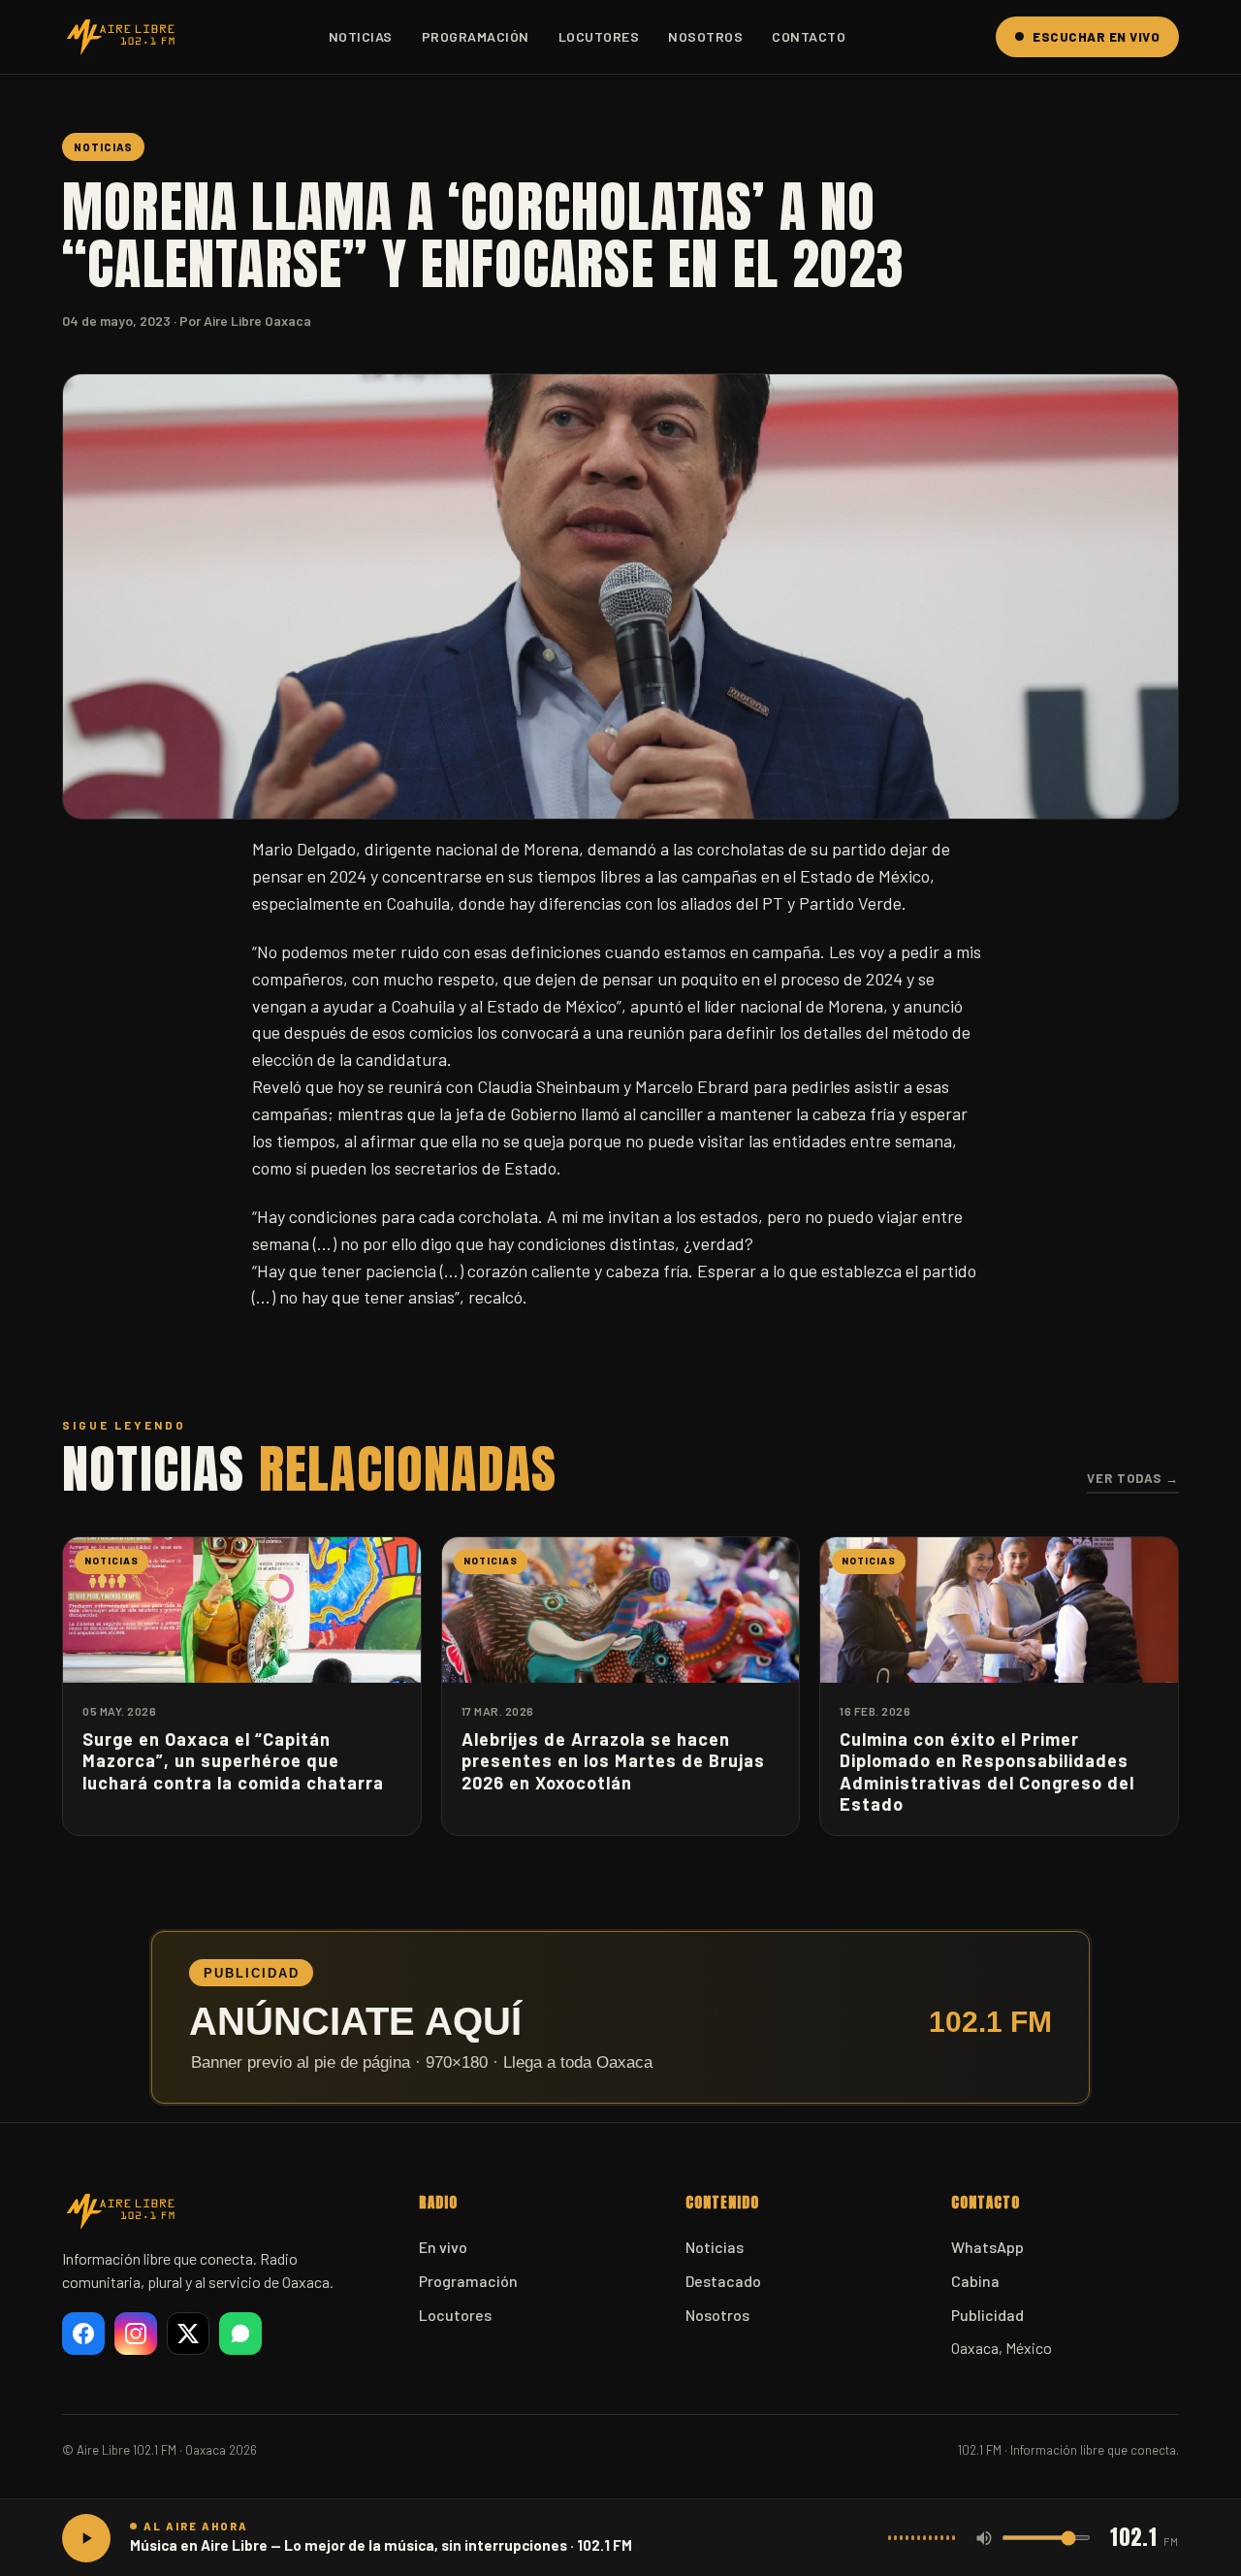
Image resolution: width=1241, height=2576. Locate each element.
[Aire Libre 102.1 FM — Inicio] (120, 37)
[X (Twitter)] (188, 2334)
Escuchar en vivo (1096, 37)
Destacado (723, 2281)
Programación (476, 36)
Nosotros (705, 36)
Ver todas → (1133, 1478)
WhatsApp (987, 2247)
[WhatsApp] (240, 2334)
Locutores (599, 36)
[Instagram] (136, 2334)
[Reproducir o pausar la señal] (86, 2538)
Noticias (361, 36)
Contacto (809, 36)
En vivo (443, 2247)
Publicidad (987, 2315)
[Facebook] (83, 2334)
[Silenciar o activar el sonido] (984, 2538)
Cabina (975, 2281)
